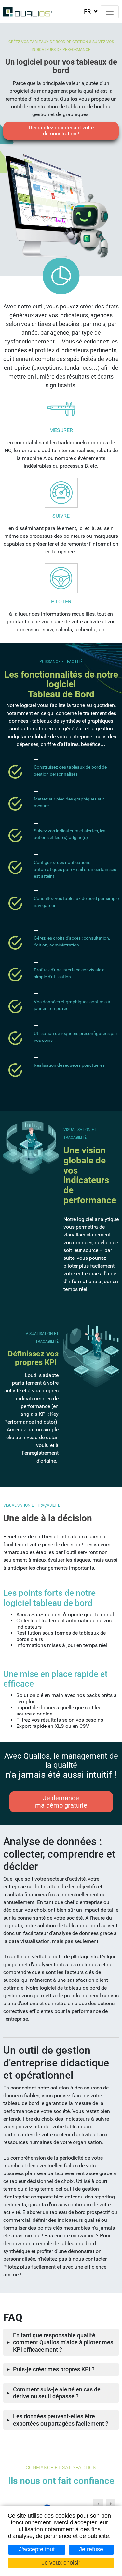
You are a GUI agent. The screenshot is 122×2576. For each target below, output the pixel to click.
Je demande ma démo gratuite (61, 1802)
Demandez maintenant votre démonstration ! (61, 131)
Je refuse (91, 2549)
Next (111, 2504)
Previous (98, 2504)
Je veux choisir (61, 2563)
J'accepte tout (37, 2549)
